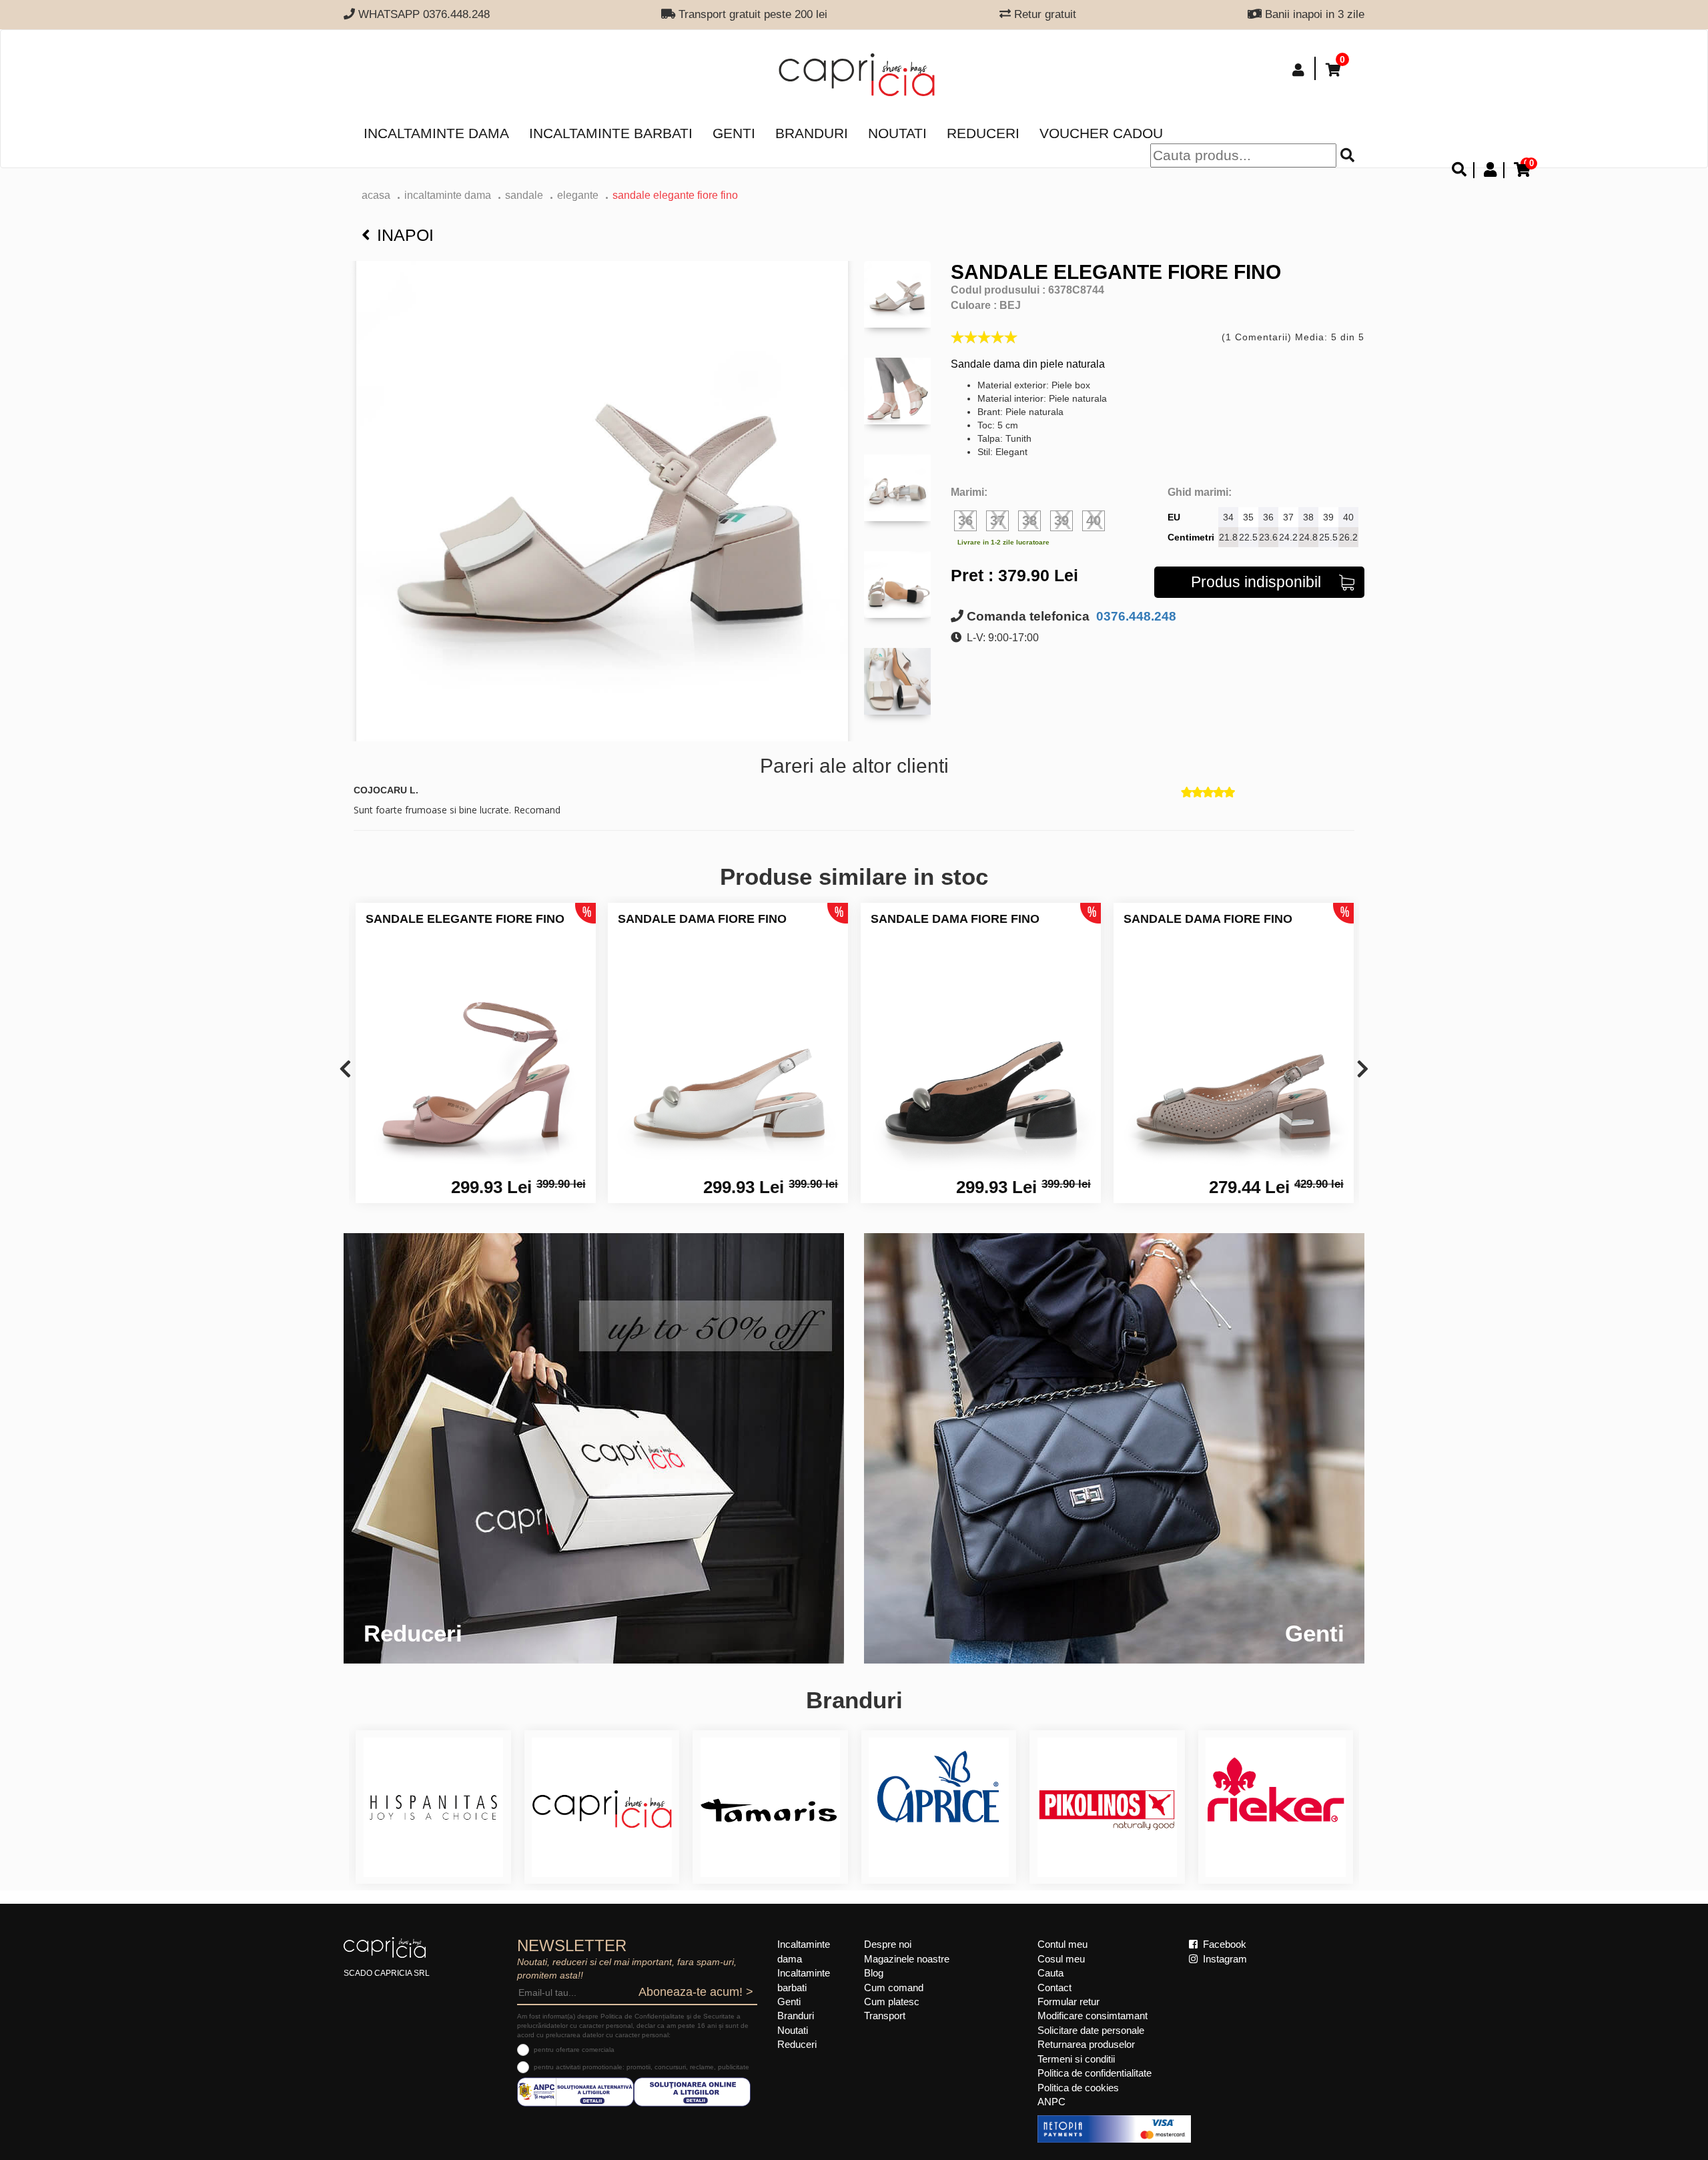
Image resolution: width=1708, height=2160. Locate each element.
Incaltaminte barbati (611, 133)
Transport (885, 2016)
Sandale (524, 195)
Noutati (897, 133)
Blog (874, 1973)
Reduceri (983, 133)
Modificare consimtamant (1093, 2016)
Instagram (1224, 1959)
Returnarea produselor (1086, 2044)
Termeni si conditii (1076, 2059)
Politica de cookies (1078, 2088)
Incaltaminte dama (436, 133)
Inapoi (405, 235)
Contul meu (1062, 1944)
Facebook (1223, 1944)
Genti (734, 133)
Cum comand (894, 1988)
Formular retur (1069, 2002)
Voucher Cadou (1101, 133)
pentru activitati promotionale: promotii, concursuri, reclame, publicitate (642, 2067)
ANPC (1051, 2102)
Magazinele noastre (907, 1959)
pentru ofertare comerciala (574, 2050)
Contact (1054, 1988)
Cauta (1050, 1973)
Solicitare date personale (1091, 2030)
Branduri (812, 133)
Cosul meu (1061, 1959)
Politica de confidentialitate (1095, 2073)
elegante (578, 195)
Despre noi (888, 1944)
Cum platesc (892, 2002)
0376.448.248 (1135, 616)
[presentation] (345, 1070)
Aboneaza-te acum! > (696, 1992)
